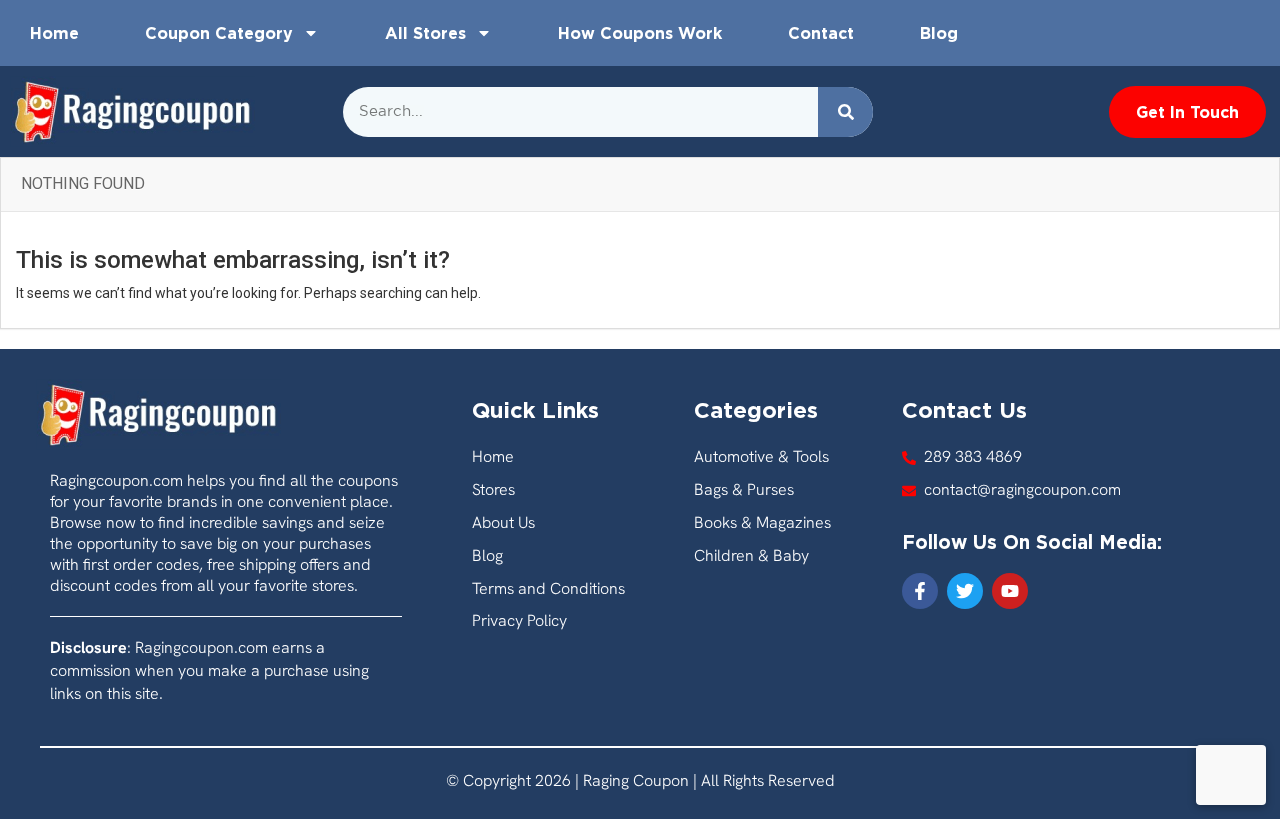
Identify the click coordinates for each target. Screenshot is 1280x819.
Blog (939, 33)
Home (54, 33)
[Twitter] (965, 591)
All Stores (425, 33)
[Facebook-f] (920, 591)
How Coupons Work (640, 33)
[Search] (845, 112)
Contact (821, 33)
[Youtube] (1010, 591)
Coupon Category (219, 33)
